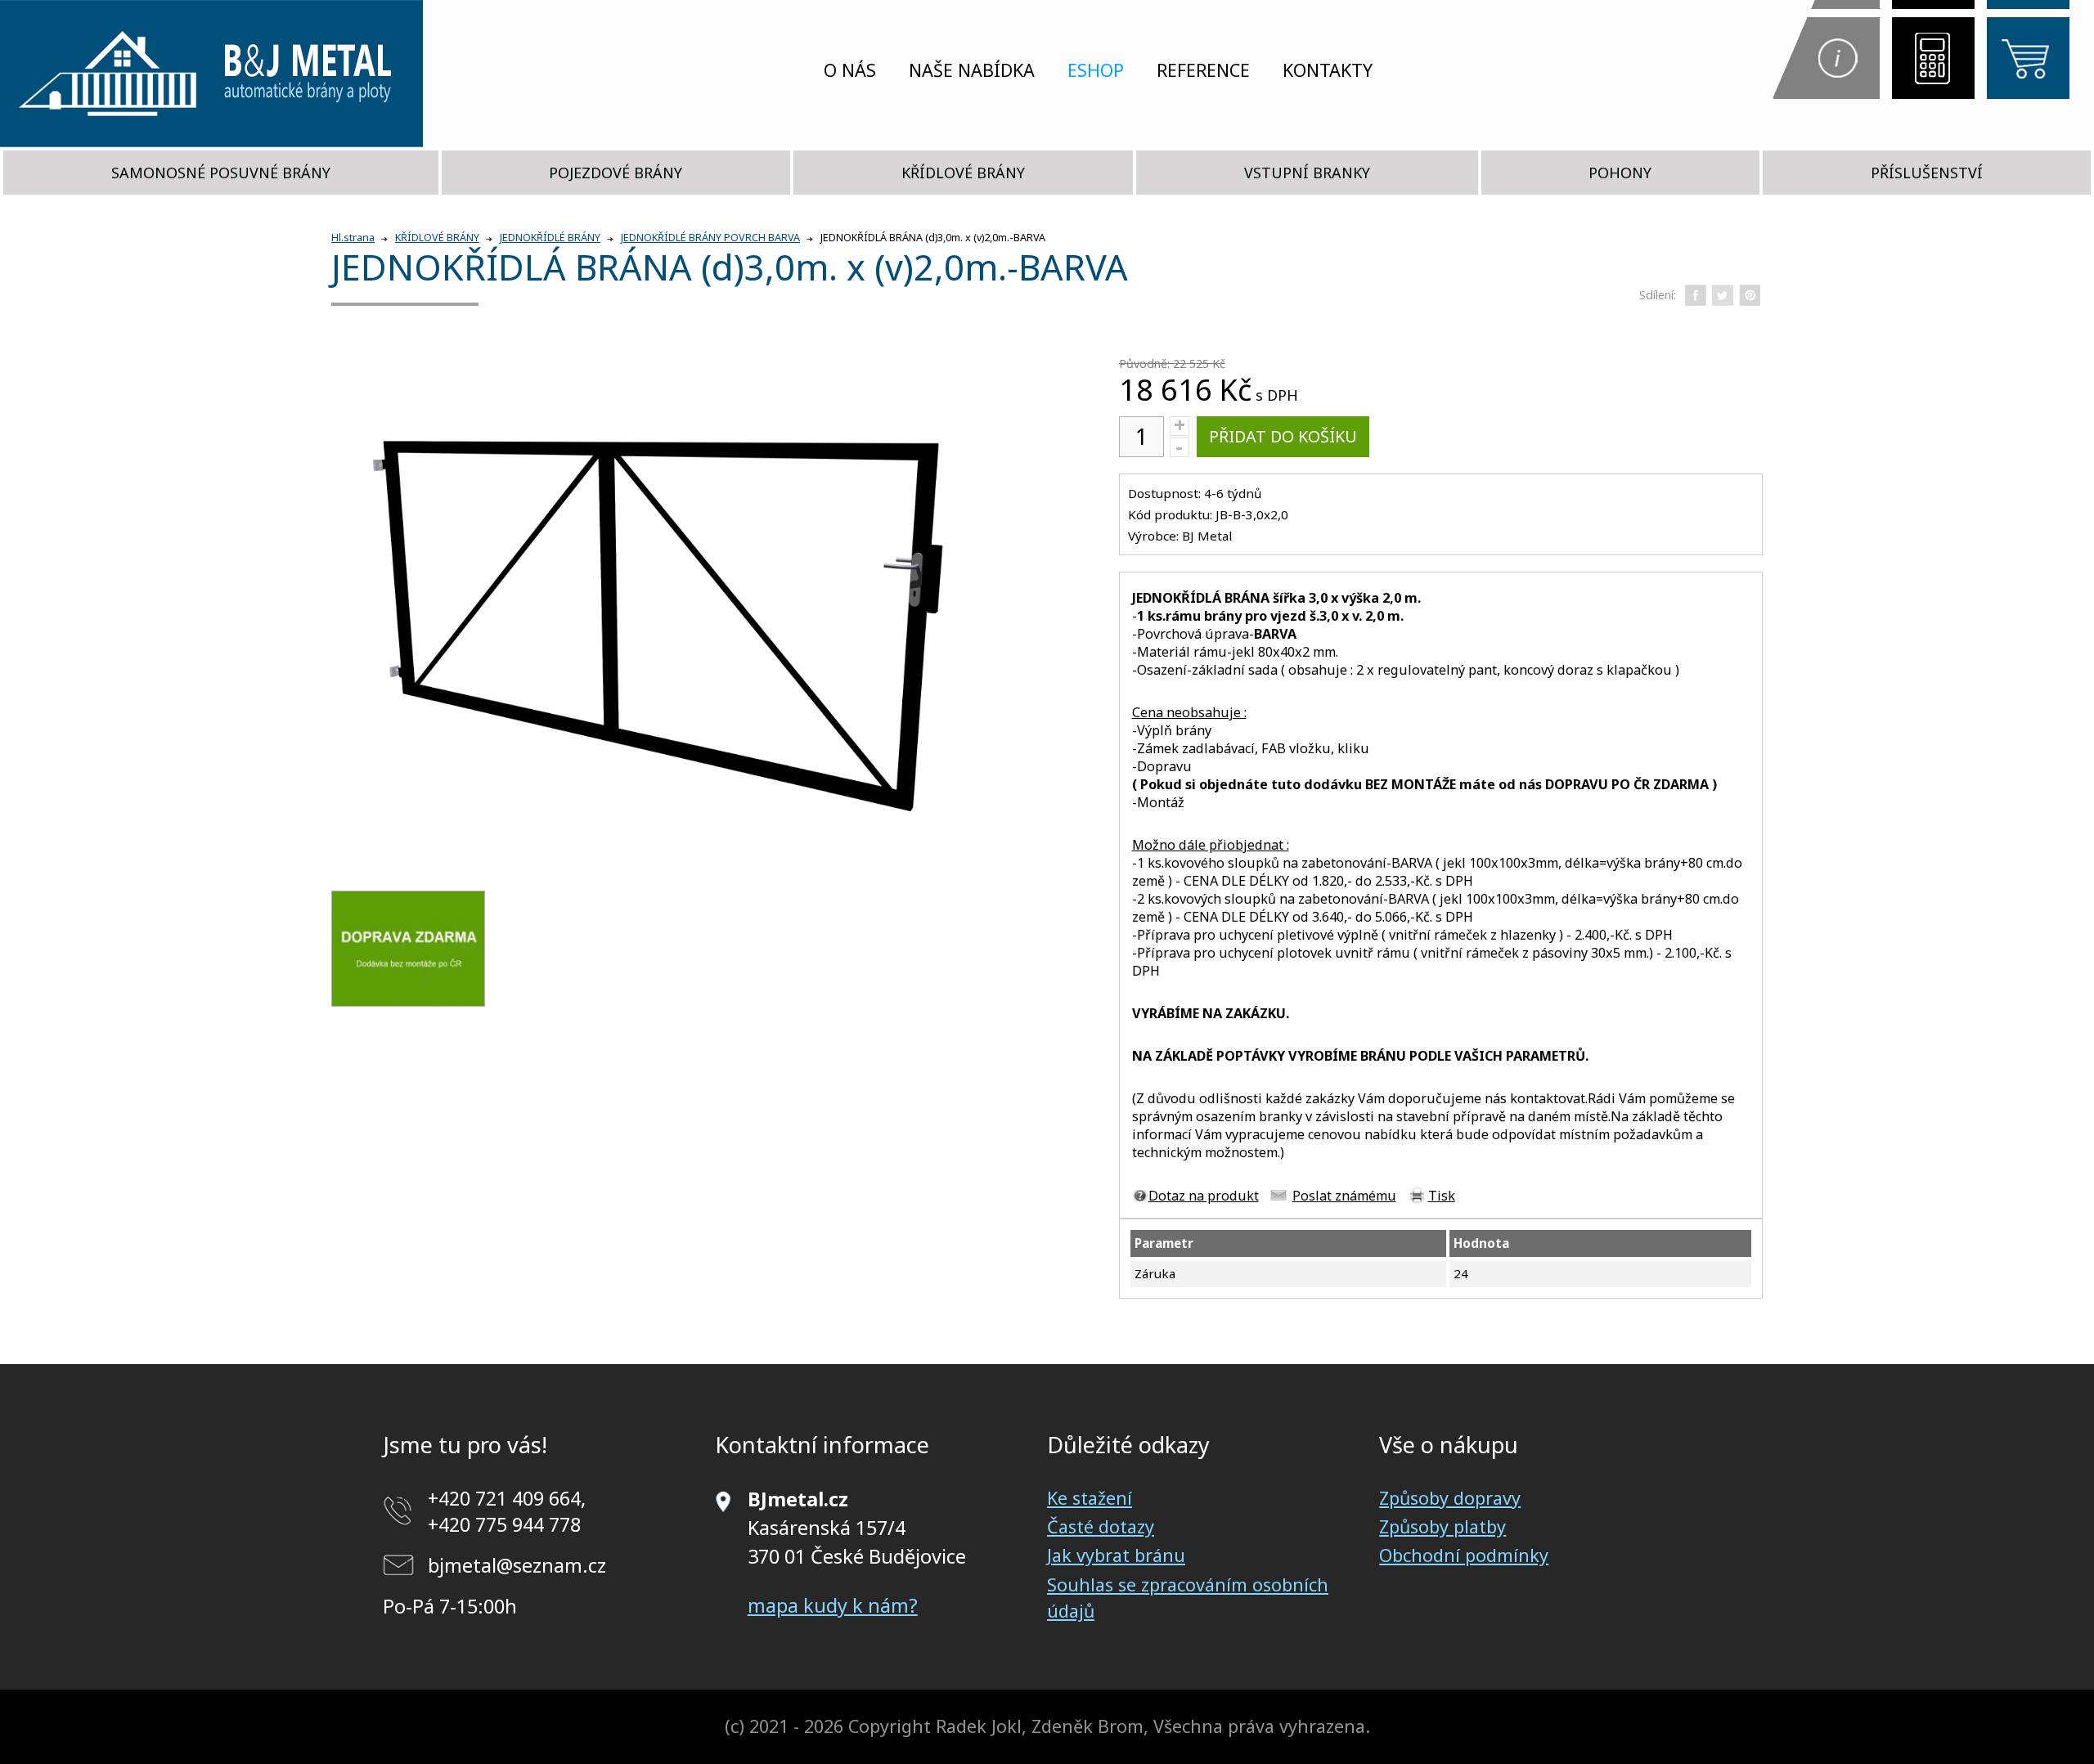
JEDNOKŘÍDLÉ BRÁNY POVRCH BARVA (710, 238)
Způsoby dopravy (1450, 1498)
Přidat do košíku (1283, 436)
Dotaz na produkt (1204, 1196)
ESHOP (1096, 70)
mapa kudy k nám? (833, 1605)
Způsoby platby (1442, 1526)
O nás (850, 70)
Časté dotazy (1101, 1526)
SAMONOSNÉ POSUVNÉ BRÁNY (221, 173)
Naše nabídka (972, 70)
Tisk (1442, 1196)
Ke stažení (1090, 1498)
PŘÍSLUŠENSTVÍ (1927, 173)
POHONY (1620, 173)
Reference (1203, 70)
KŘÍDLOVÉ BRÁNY (963, 173)
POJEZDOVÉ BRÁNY (616, 173)
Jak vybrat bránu (1116, 1555)
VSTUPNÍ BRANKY (1307, 173)
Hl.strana (353, 238)
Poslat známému (1344, 1196)
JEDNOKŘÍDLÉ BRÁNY (550, 238)
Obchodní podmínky (1464, 1555)
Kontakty (1328, 70)
